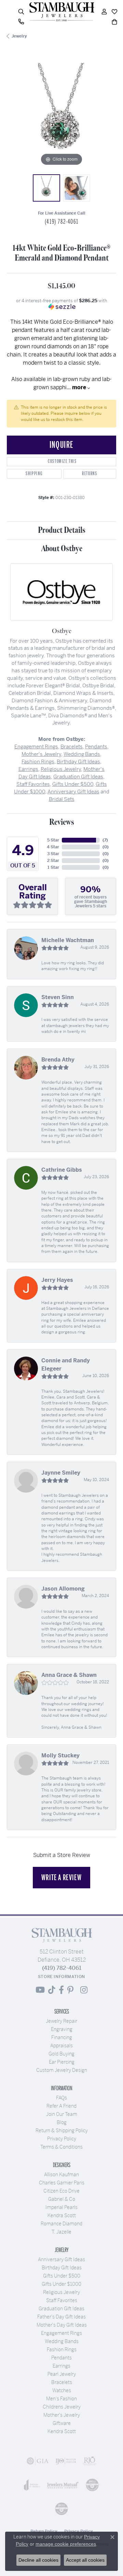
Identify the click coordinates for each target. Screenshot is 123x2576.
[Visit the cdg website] (92, 2485)
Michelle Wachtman (68, 940)
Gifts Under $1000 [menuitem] (61, 2284)
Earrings (28, 769)
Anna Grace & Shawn (69, 1675)
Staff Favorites (33, 784)
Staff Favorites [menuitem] (62, 2300)
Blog (62, 2122)
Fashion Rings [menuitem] (62, 2350)
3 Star (53, 854)
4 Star (53, 847)
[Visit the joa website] (32, 2485)
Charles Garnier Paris (62, 2183)
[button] (21, 12)
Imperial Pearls (61, 2207)
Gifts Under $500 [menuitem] (62, 2276)
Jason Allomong (63, 1589)
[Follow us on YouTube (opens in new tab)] (40, 1990)
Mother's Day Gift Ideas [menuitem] (62, 2325)
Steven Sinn (58, 997)
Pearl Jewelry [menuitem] (62, 2374)
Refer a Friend (61, 2106)
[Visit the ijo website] (66, 2461)
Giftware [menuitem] (62, 2423)
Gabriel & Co (62, 2199)
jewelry (19, 36)
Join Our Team (62, 2114)
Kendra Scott (62, 2215)
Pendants (96, 747)
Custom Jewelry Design (62, 2070)
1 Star (53, 867)
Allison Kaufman (61, 2175)
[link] (21, 22)
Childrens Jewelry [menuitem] (62, 2407)
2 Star (53, 861)
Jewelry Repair (61, 2021)
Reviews (62, 822)
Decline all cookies (38, 2560)
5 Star (53, 840)
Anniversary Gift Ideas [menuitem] (61, 2259)
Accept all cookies (85, 2560)
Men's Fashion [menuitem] (61, 2399)
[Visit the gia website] (38, 2461)
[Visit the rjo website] (90, 2461)
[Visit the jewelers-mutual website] (63, 2485)
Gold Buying (61, 2054)
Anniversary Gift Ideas (73, 792)
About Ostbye (62, 549)
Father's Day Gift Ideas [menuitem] (61, 2317)
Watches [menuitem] (62, 2390)
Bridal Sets (62, 799)
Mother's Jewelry (41, 754)
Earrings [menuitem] (61, 2366)
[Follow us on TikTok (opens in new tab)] (52, 1990)
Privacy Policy (62, 2139)
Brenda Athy (58, 1060)
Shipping (34, 474)
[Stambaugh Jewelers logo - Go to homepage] (61, 12)
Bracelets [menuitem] (62, 2382)
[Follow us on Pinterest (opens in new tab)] (70, 1990)
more (80, 387)
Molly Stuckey (60, 1755)
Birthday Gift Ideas (78, 762)
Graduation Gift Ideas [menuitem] (61, 2309)
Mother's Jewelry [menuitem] (62, 2415)
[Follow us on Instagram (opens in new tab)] (84, 1990)
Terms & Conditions (61, 2147)
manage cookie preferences (66, 2544)
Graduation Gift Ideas (78, 777)
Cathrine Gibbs (62, 1170)
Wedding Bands (82, 754)
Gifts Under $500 (73, 784)
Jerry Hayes (57, 1280)
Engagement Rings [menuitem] (61, 2333)
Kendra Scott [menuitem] (62, 2431)
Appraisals (61, 2046)
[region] (61, 113)
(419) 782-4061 (61, 222)
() (105, 840)
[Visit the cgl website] (61, 2509)
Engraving (62, 2029)
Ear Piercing (62, 2062)
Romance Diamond (61, 2224)
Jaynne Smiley (61, 1473)
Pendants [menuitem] (61, 2358)
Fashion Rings (38, 762)
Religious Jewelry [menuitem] (61, 2292)
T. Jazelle (61, 2232)
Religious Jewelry (61, 769)
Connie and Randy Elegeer (66, 1365)
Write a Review (61, 1877)
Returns (90, 474)
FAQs (61, 2098)
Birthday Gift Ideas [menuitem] (62, 2268)
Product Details (62, 530)
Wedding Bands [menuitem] (62, 2341)
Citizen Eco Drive (61, 2191)
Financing (62, 2037)
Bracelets (72, 747)
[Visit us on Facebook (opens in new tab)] (61, 1990)
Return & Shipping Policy (62, 2131)
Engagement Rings (36, 747)
